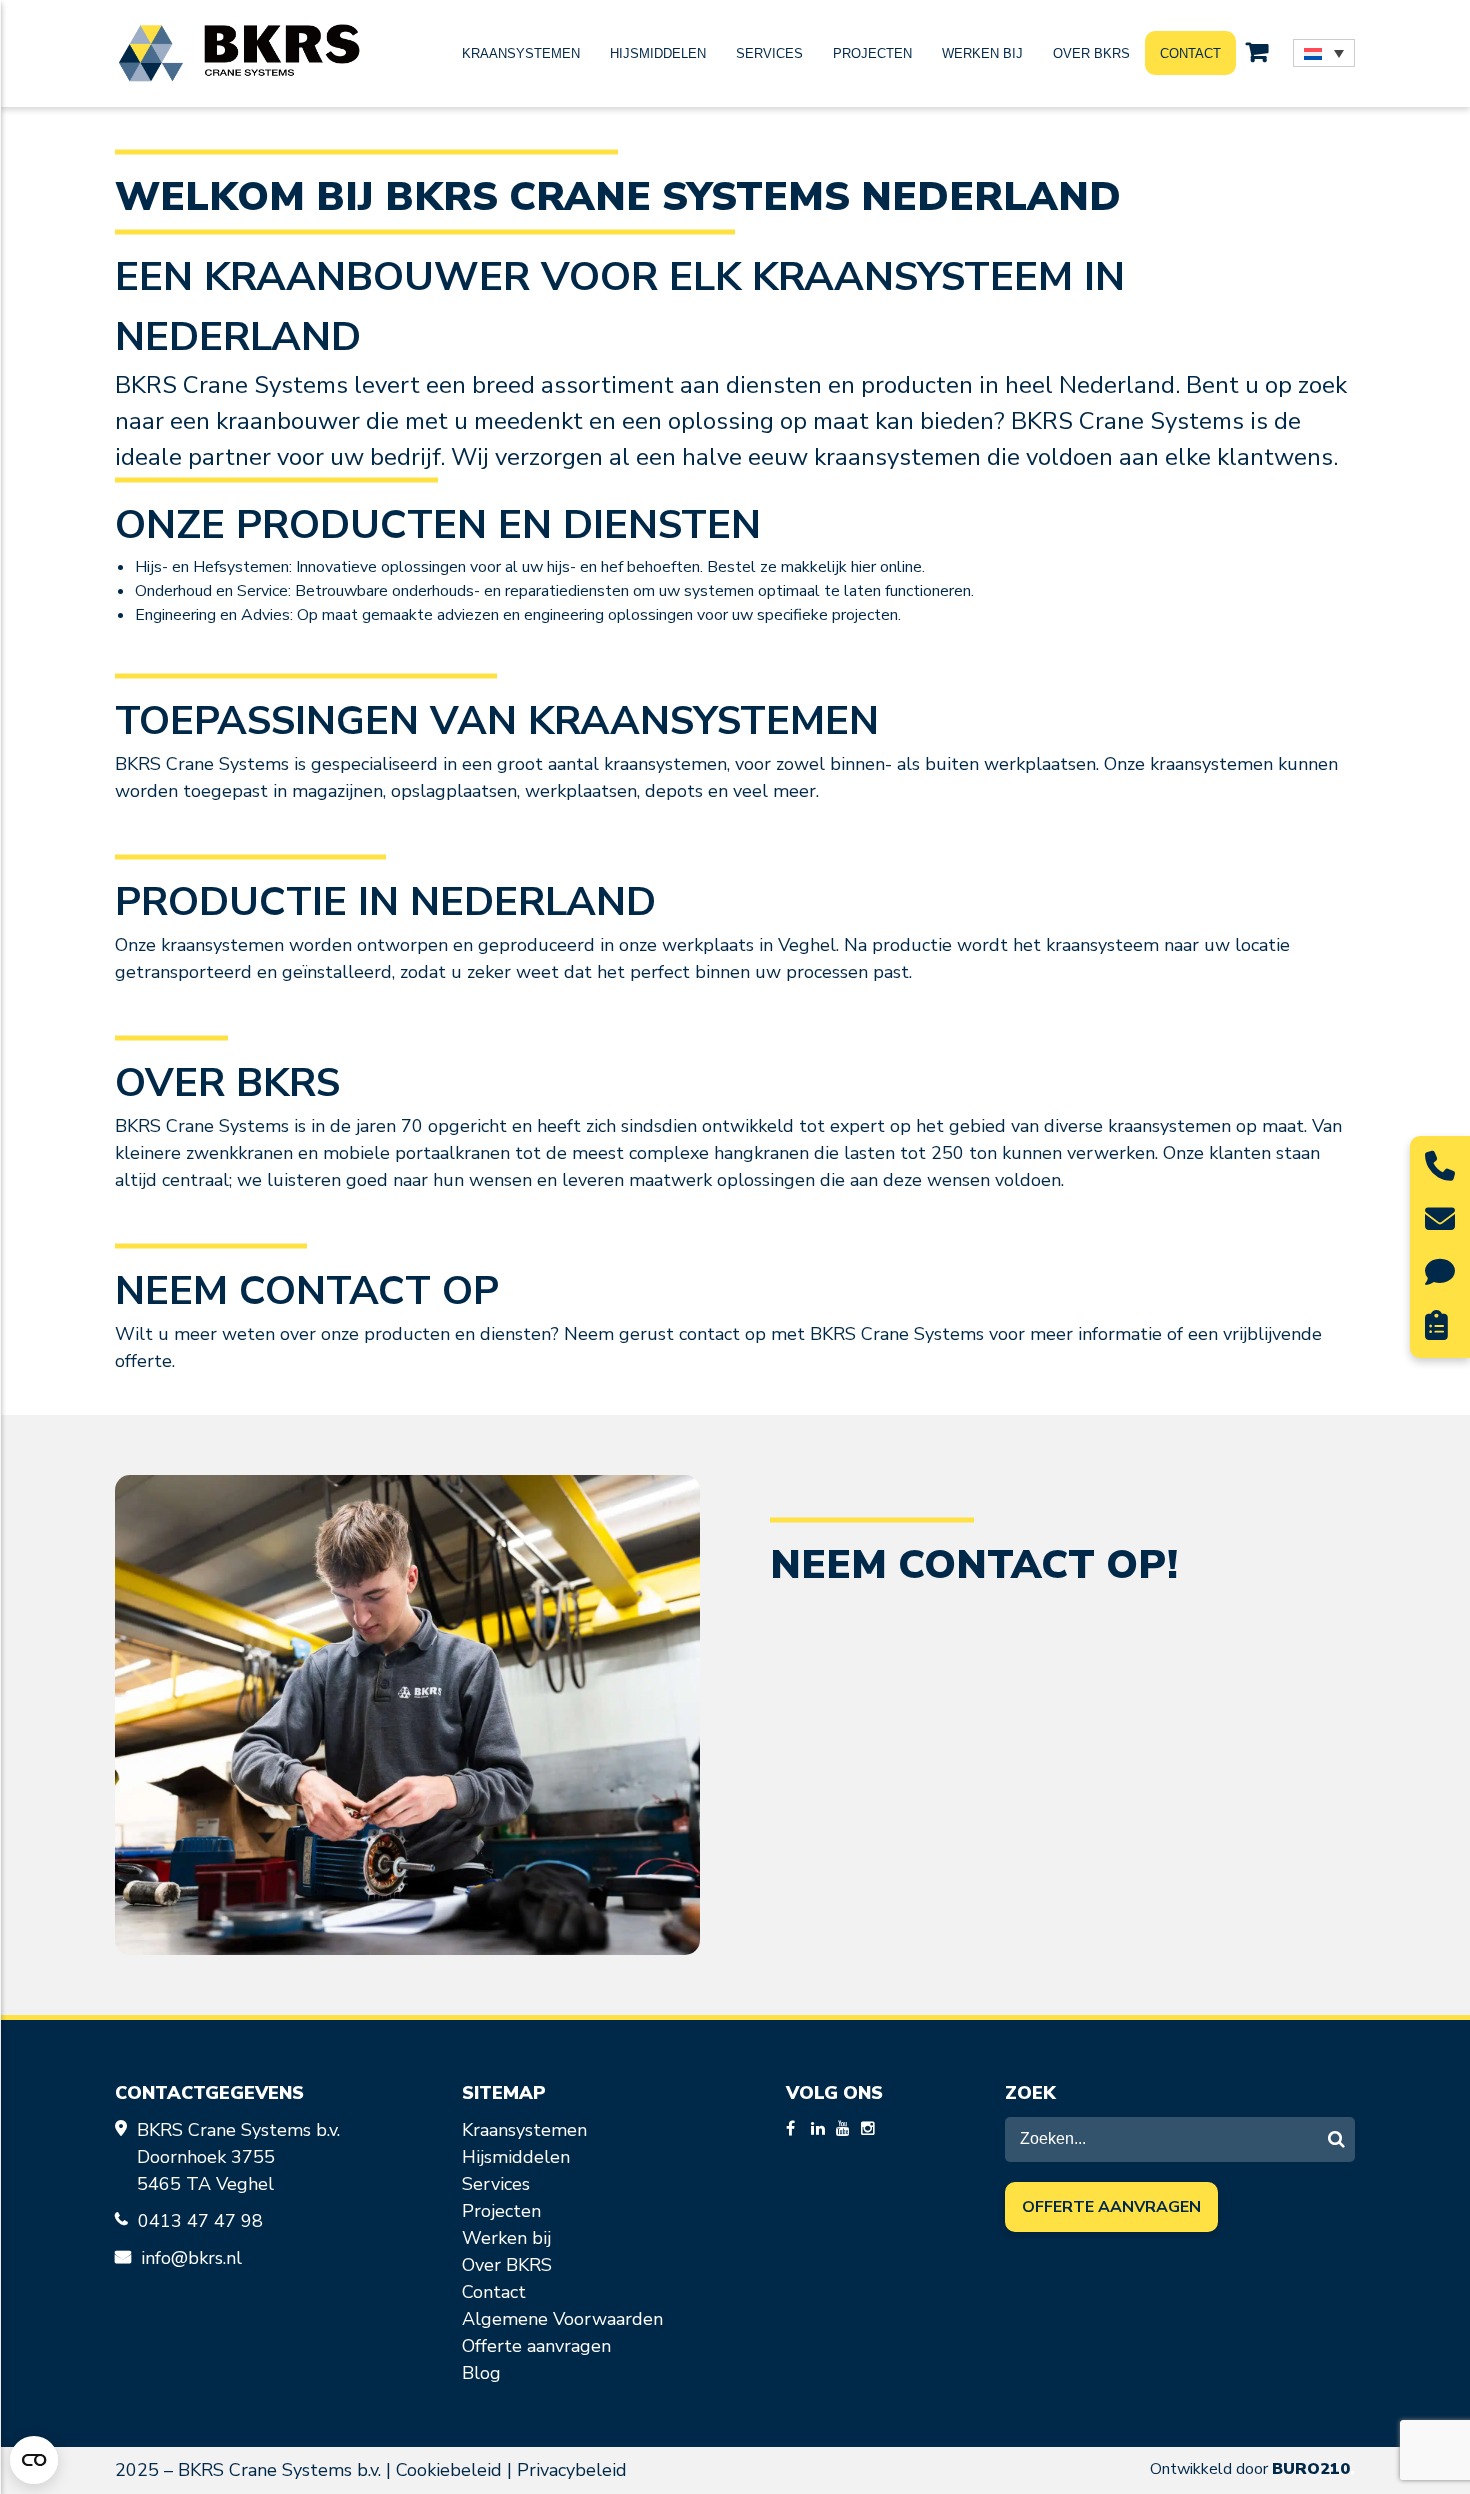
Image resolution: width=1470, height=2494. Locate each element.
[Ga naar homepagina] (239, 53)
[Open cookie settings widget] (34, 2460)
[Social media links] (796, 2129)
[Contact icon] (1440, 1172)
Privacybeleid (572, 2470)
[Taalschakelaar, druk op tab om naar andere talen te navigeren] (1324, 53)
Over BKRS (1091, 53)
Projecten (872, 53)
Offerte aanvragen (536, 2346)
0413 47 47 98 (203, 2221)
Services (769, 53)
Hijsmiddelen (658, 53)
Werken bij (982, 53)
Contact (1190, 53)
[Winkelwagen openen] (1257, 53)
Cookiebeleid (449, 2470)
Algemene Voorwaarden (562, 2319)
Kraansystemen (521, 53)
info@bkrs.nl (191, 2258)
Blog (481, 2373)
